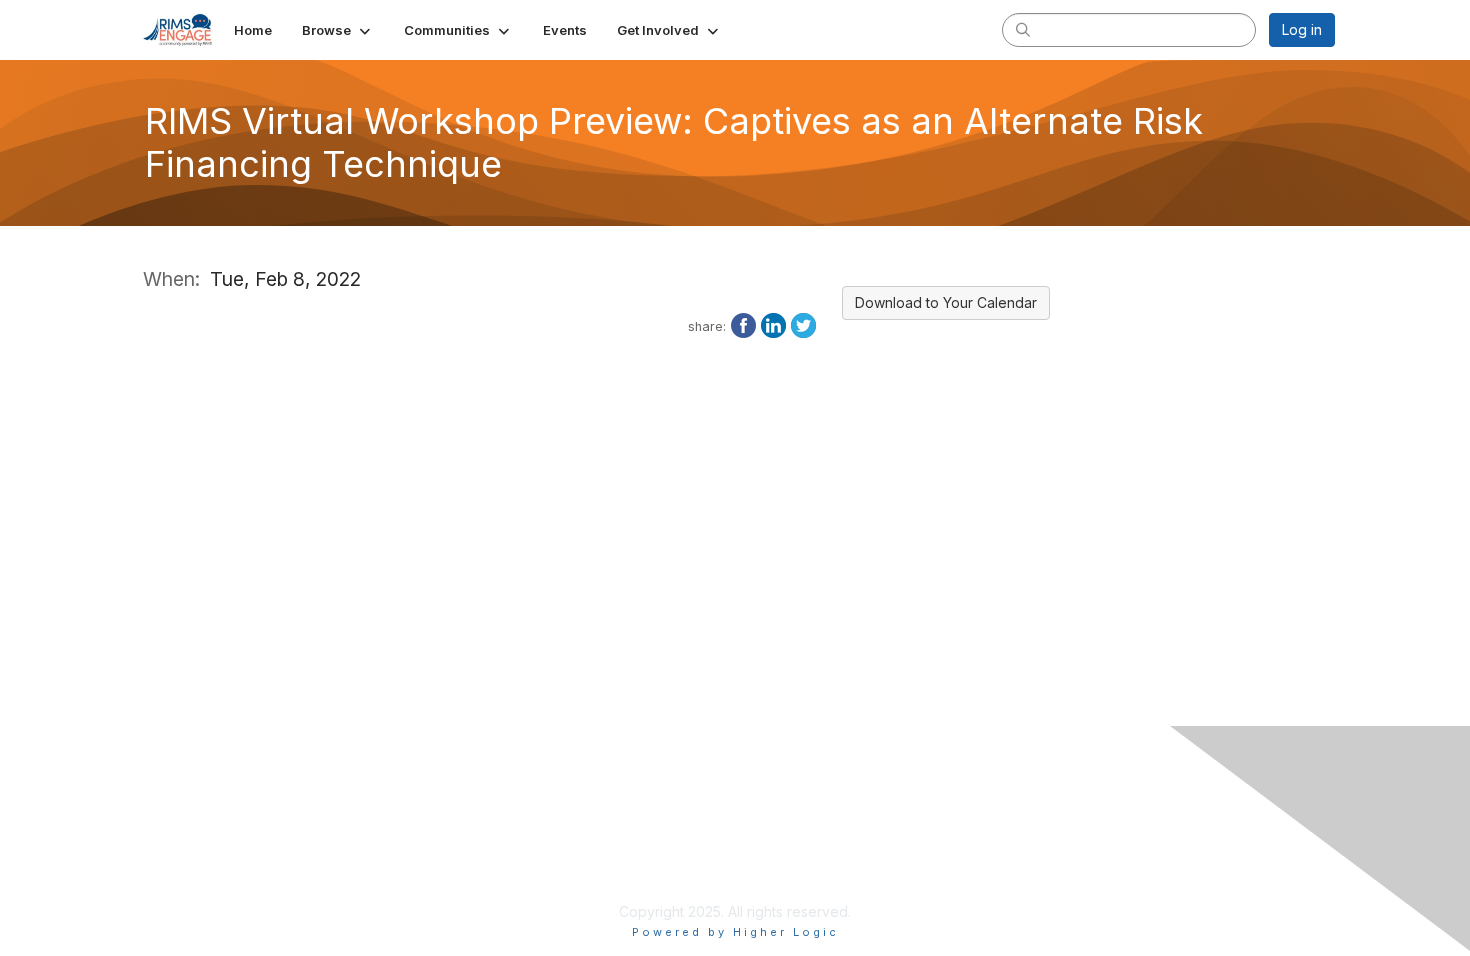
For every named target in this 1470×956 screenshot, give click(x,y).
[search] (1023, 29)
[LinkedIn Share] (773, 324)
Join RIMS (583, 832)
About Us (965, 832)
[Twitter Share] (803, 324)
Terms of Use (979, 852)
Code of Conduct (608, 891)
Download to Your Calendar (946, 302)
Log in (1302, 29)
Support (577, 872)
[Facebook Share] (743, 324)
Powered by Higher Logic (735, 932)
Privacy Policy (597, 852)
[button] (338, 30)
